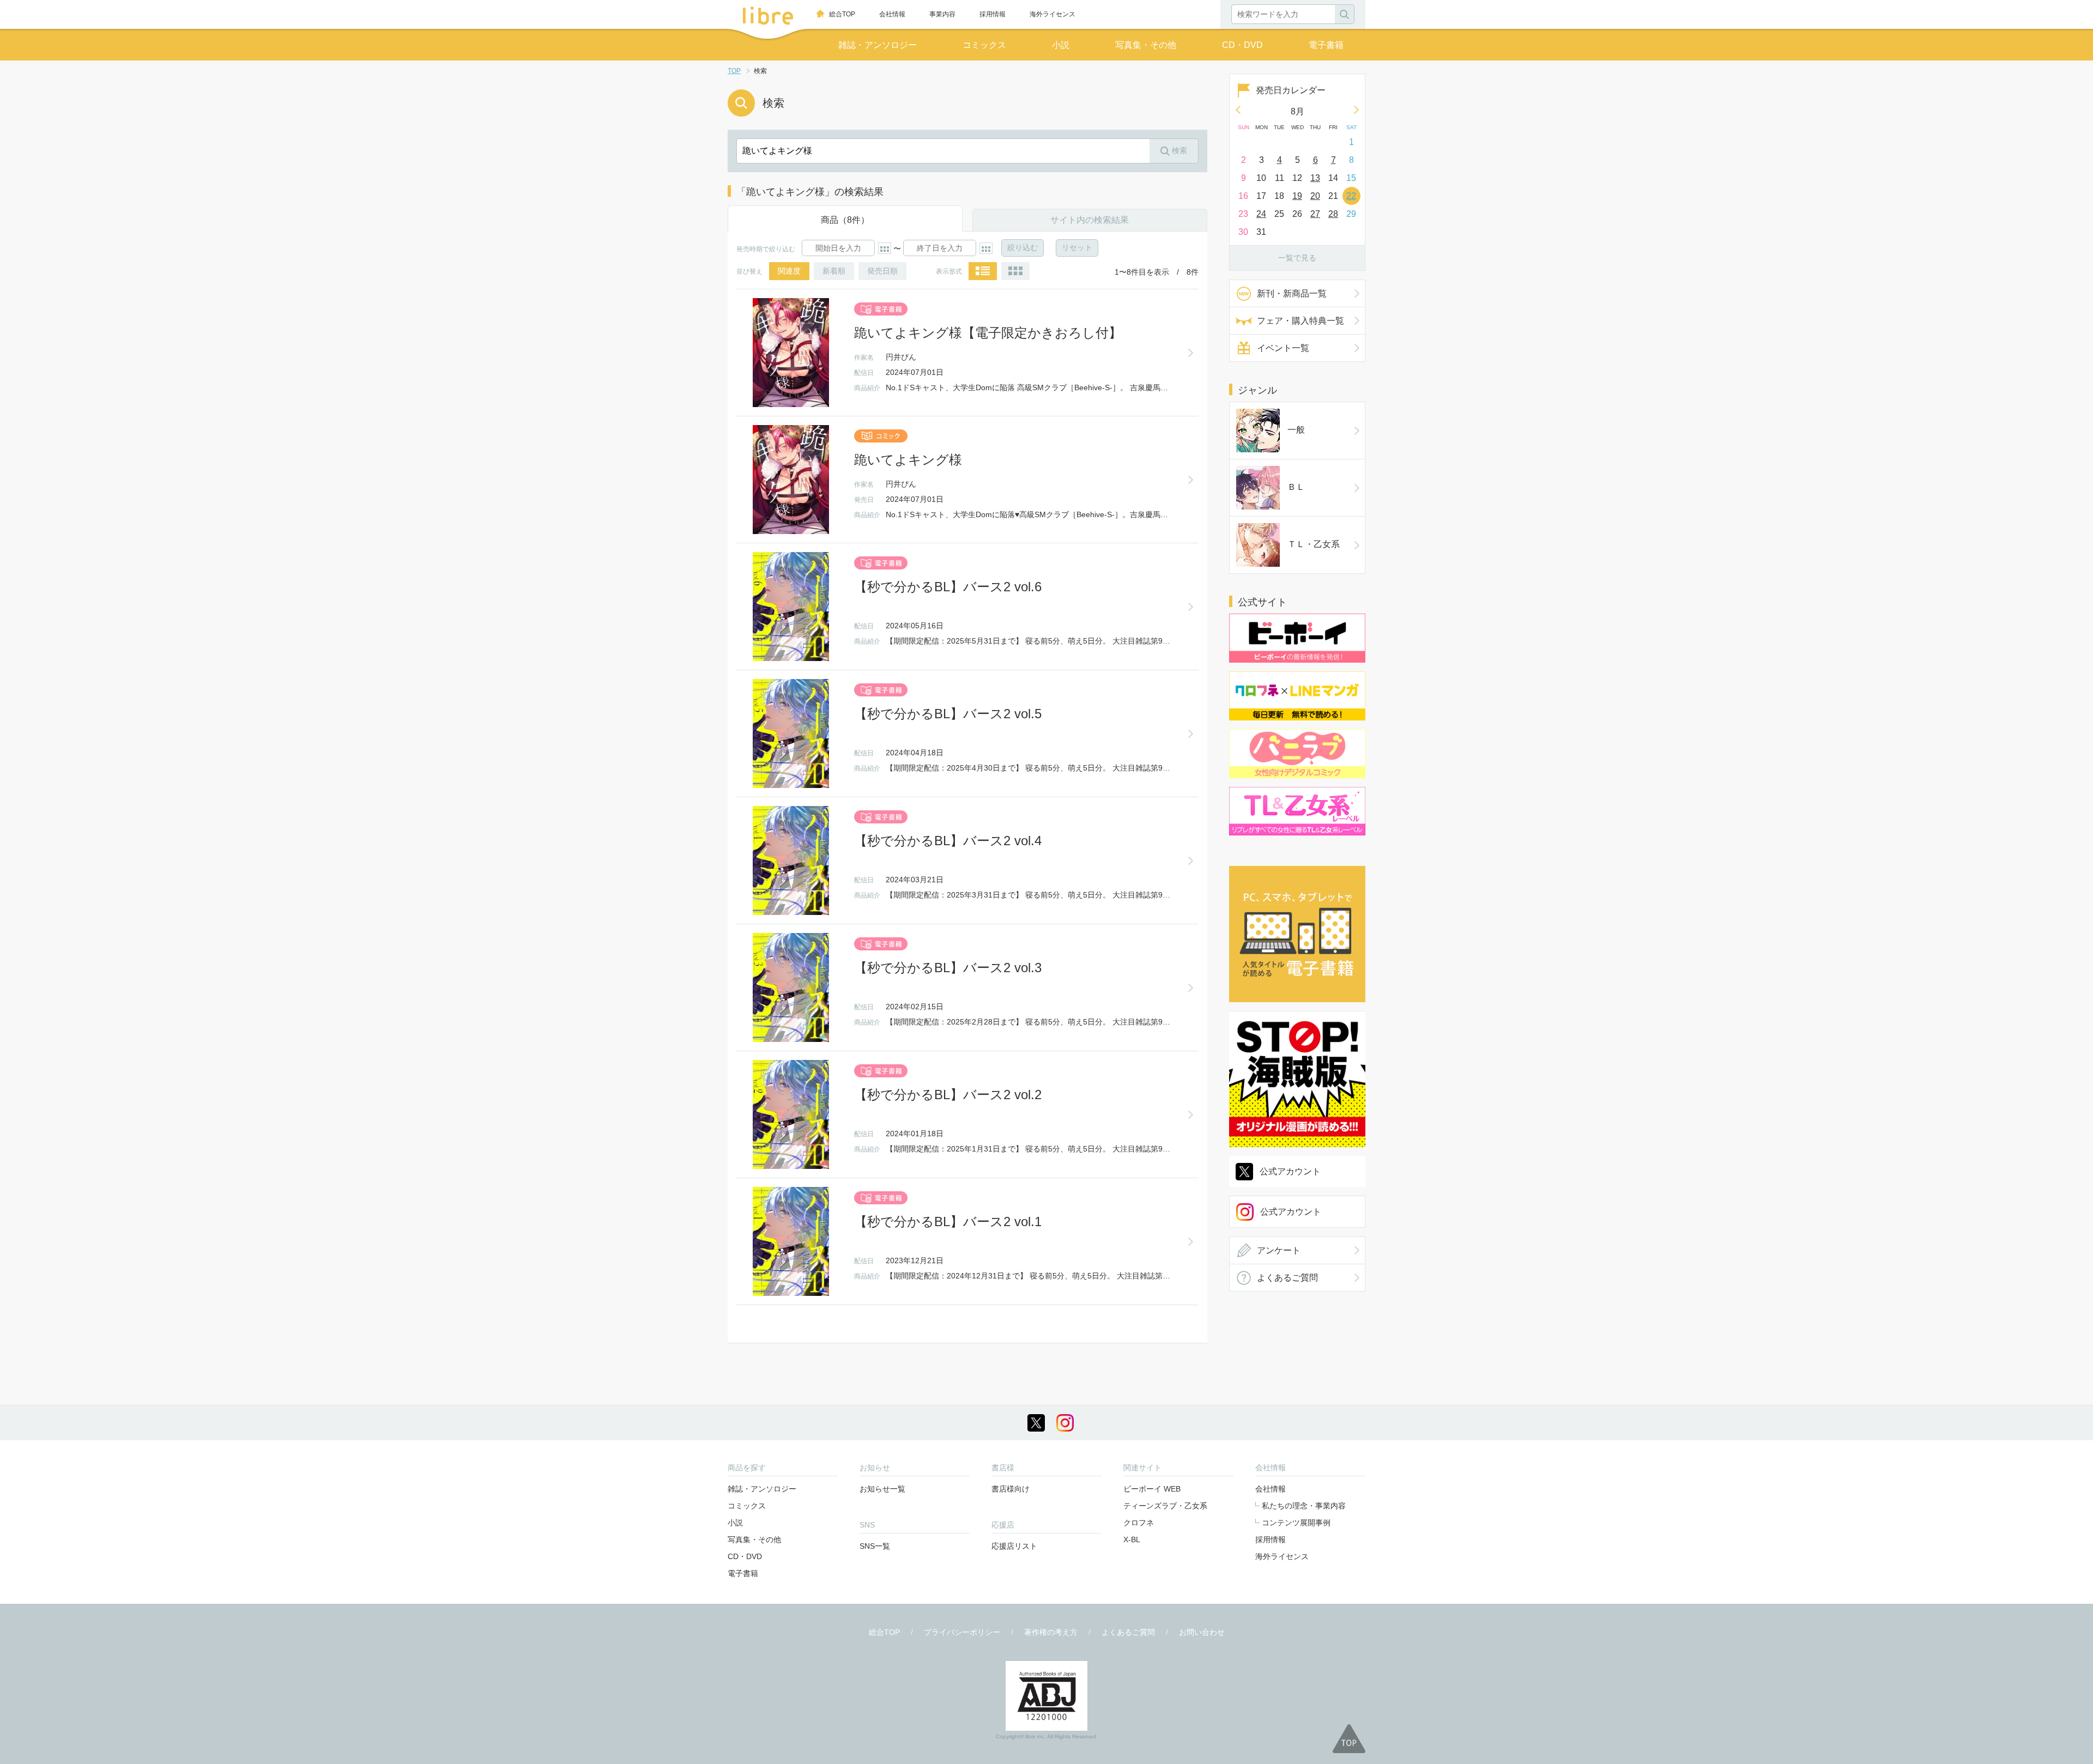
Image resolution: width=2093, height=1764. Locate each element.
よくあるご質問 (1287, 1278)
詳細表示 (983, 271)
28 (1333, 214)
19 (1297, 196)
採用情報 (993, 14)
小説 (1061, 45)
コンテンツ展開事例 (1296, 1523)
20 (1315, 196)
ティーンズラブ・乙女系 (1165, 1506)
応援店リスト (1014, 1546)
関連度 (789, 271)
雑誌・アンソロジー (878, 45)
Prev (1238, 110)
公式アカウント (1290, 1171)
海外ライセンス (1052, 14)
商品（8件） (845, 220)
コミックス (984, 45)
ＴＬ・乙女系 (1314, 544)
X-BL (1132, 1539)
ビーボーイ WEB (1152, 1489)
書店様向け (1011, 1489)
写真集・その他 (1146, 45)
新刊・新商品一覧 (1292, 293)
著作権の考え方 (1051, 1632)
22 (1351, 196)
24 (1261, 214)
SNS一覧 (875, 1546)
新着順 (834, 271)
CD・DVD (1242, 45)
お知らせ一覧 (882, 1489)
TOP (734, 71)
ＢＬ (1296, 487)
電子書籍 (1326, 45)
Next (1357, 110)
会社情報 (892, 14)
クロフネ (1139, 1523)
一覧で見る (1297, 258)
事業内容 (942, 14)
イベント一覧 (1283, 348)
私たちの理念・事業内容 (1304, 1506)
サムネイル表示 (1015, 271)
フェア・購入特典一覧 (1300, 321)
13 (1315, 178)
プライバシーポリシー (962, 1632)
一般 (1296, 430)
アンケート (1279, 1250)
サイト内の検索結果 (1090, 220)
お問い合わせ (1202, 1632)
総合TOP (842, 14)
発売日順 (882, 271)
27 (1315, 214)
